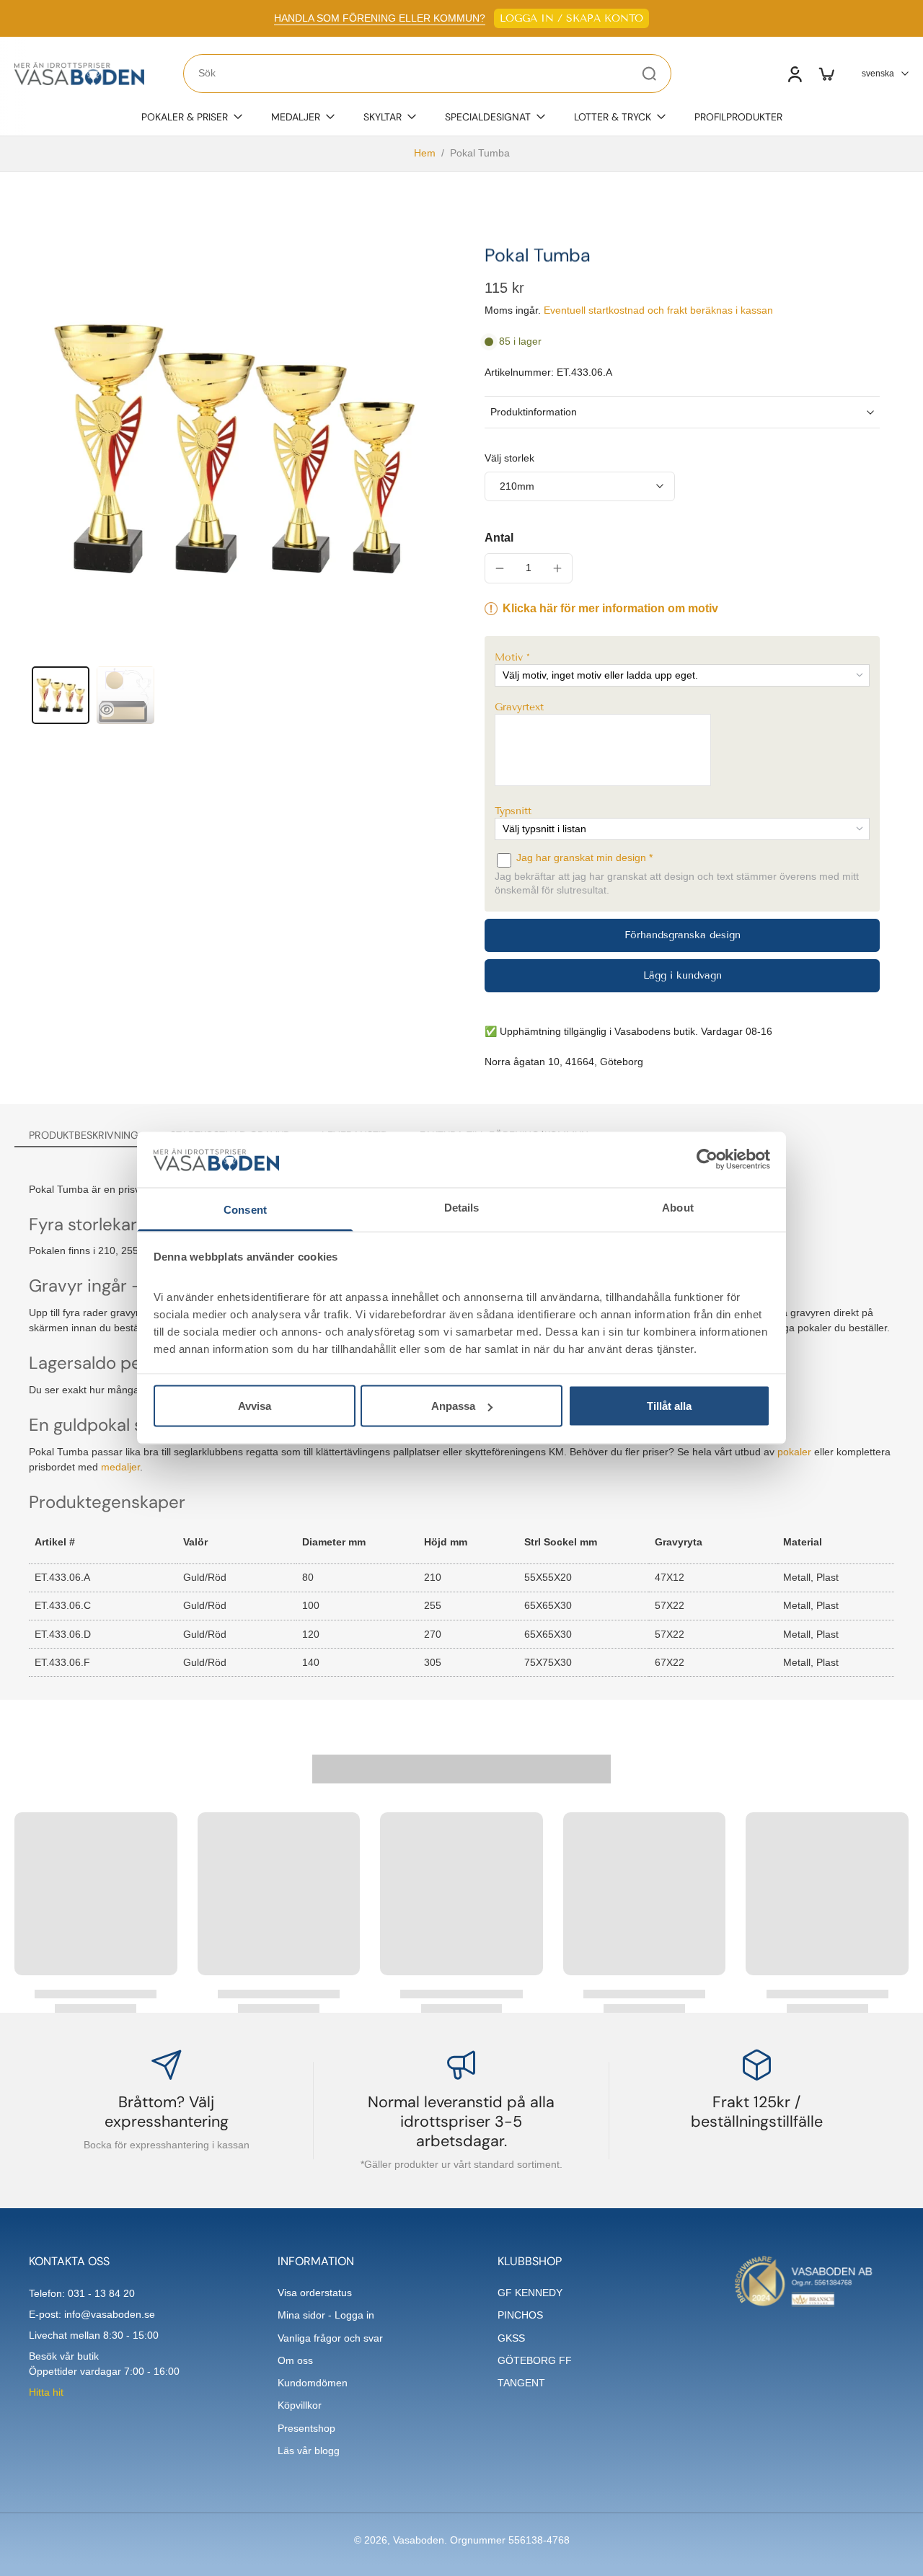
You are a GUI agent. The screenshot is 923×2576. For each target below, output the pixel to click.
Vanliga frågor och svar (330, 2338)
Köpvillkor (300, 2405)
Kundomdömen (313, 2383)
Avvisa (255, 1406)
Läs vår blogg (309, 2451)
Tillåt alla (669, 1406)
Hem (425, 153)
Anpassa (453, 1406)
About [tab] (678, 1207)
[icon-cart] (826, 74)
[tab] (61, 695)
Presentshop (306, 2428)
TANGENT (521, 2383)
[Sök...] (649, 74)
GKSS (511, 2338)
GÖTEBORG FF (535, 2360)
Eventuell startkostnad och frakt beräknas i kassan (658, 310)
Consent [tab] (245, 1209)
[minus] (500, 568)
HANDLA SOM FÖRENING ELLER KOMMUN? (380, 18)
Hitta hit (46, 2392)
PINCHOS (520, 2315)
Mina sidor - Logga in (326, 2315)
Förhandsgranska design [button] (683, 935)
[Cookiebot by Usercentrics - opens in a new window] (707, 1160)
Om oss (295, 2360)
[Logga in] (794, 74)
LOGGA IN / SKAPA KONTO (571, 18)
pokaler (794, 1452)
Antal (499, 538)
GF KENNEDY (530, 2293)
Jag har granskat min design (583, 857)
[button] (682, 657)
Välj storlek (509, 458)
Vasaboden (419, 2540)
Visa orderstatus (315, 2293)
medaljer (120, 1467)
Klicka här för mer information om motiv (610, 608)
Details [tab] (462, 1207)
